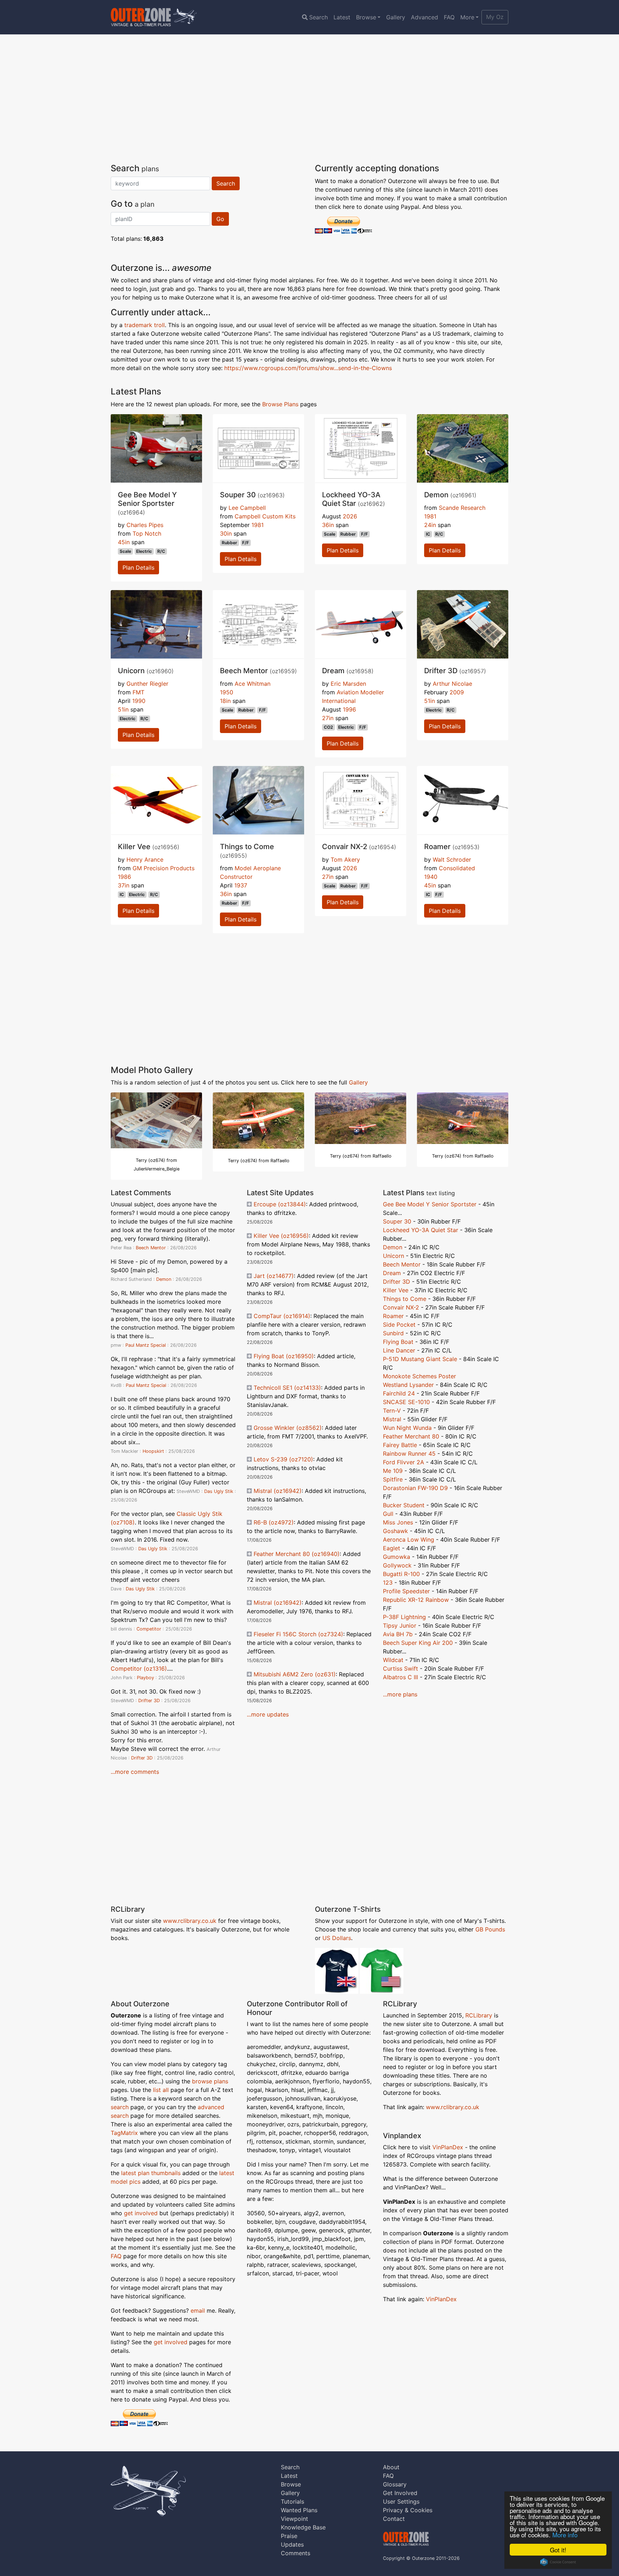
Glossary (395, 2484)
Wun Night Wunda (407, 1428)
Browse (366, 17)
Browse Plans (280, 404)
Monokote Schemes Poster (419, 1376)
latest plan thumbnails (151, 2173)
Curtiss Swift (400, 1668)
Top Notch (147, 533)
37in (124, 885)
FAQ (449, 17)
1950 (227, 692)
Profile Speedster (406, 1591)
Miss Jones (398, 1522)
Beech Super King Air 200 (418, 1643)
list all (161, 2090)
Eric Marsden (348, 684)
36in (328, 525)
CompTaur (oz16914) (282, 1316)
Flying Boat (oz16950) (284, 1356)
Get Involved (400, 2493)
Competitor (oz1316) (139, 1668)
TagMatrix (124, 2133)
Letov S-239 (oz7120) (283, 1459)
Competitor (149, 1629)
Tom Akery (345, 860)
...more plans (400, 1694)
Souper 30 (397, 1221)
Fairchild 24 (399, 1393)
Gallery (396, 17)
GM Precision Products (164, 868)
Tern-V (392, 1411)
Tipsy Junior (400, 1625)
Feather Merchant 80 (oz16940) (297, 1554)
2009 (457, 692)
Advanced (424, 17)
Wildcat (393, 1660)
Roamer (393, 1316)
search (120, 2107)
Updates (292, 2544)
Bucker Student (404, 1505)
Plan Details (138, 568)
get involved (141, 2213)
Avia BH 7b (398, 1634)
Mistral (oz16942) (278, 1491)
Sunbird (393, 1333)
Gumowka (397, 1557)
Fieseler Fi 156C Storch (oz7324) (298, 1634)
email (198, 2311)
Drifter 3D (149, 1701)
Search (318, 17)
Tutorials (292, 2501)
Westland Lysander (408, 1385)
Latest (342, 17)
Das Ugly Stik (219, 1491)
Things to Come (405, 1299)
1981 (258, 525)
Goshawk (395, 1531)
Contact (394, 2519)
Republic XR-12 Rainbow (416, 1600)
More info (565, 2535)
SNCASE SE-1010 (406, 1402)
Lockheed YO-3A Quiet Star (421, 1230)
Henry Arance (145, 860)
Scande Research (462, 508)
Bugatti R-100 (401, 1574)
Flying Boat (398, 1342)
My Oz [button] (495, 17)
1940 (431, 877)
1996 (349, 709)
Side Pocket (399, 1325)
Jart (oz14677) (274, 1276)
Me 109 (393, 1471)
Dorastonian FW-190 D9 (415, 1488)
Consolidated (457, 868)
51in (123, 709)
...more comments (135, 1772)
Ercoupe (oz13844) (280, 1204)
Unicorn (394, 1256)
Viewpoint (294, 2519)
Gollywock (397, 1565)
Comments (296, 2553)
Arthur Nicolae (452, 684)
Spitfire (393, 1479)
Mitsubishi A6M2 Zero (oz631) (295, 1674)
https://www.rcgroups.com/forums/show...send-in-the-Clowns (308, 368)
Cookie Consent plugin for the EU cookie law (558, 2562)
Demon (164, 1279)
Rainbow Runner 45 (409, 1454)
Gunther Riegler (147, 684)
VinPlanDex (449, 2147)
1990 (139, 701)
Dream (392, 1273)
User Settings (401, 2501)
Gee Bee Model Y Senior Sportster (430, 1204)
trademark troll (145, 325)
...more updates (268, 1714)
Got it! (558, 2550)
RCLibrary (479, 2015)
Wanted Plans (299, 2510)
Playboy (145, 1678)
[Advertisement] (309, 99)
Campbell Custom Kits (265, 516)
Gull (388, 1514)
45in (124, 542)
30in (226, 533)
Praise (289, 2536)
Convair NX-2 (401, 1307)
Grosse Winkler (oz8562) (288, 1428)
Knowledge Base (303, 2527)
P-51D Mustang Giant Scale (420, 1359)
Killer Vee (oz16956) (281, 1236)
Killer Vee (396, 1290)
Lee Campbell (247, 508)
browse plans (210, 2081)
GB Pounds (490, 1929)
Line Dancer (399, 1350)
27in (328, 718)
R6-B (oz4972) (274, 1522)
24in (430, 525)
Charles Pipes (145, 525)
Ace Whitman (253, 684)
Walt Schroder (452, 860)
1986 (124, 877)
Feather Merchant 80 (411, 1436)
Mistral (392, 1419)
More (467, 17)
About (391, 2467)
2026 (350, 516)
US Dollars (337, 1938)
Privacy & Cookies (408, 2510)
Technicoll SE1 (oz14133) (287, 1388)
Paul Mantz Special (146, 1345)
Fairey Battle (400, 1445)
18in (225, 701)
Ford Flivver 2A (404, 1462)
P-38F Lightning (404, 1617)
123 (388, 1583)
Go (220, 219)
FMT (138, 692)
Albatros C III (400, 1677)
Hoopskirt (153, 1451)
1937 (241, 885)
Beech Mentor (151, 1248)
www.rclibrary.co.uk (190, 1921)
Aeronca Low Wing (409, 1540)
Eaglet (392, 1548)
